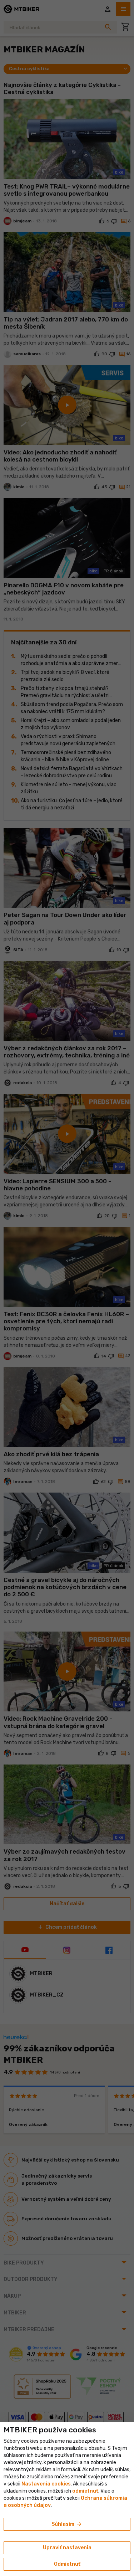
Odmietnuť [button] (67, 2564)
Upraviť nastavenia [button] (67, 2548)
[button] (85, 2491)
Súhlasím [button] (67, 2524)
